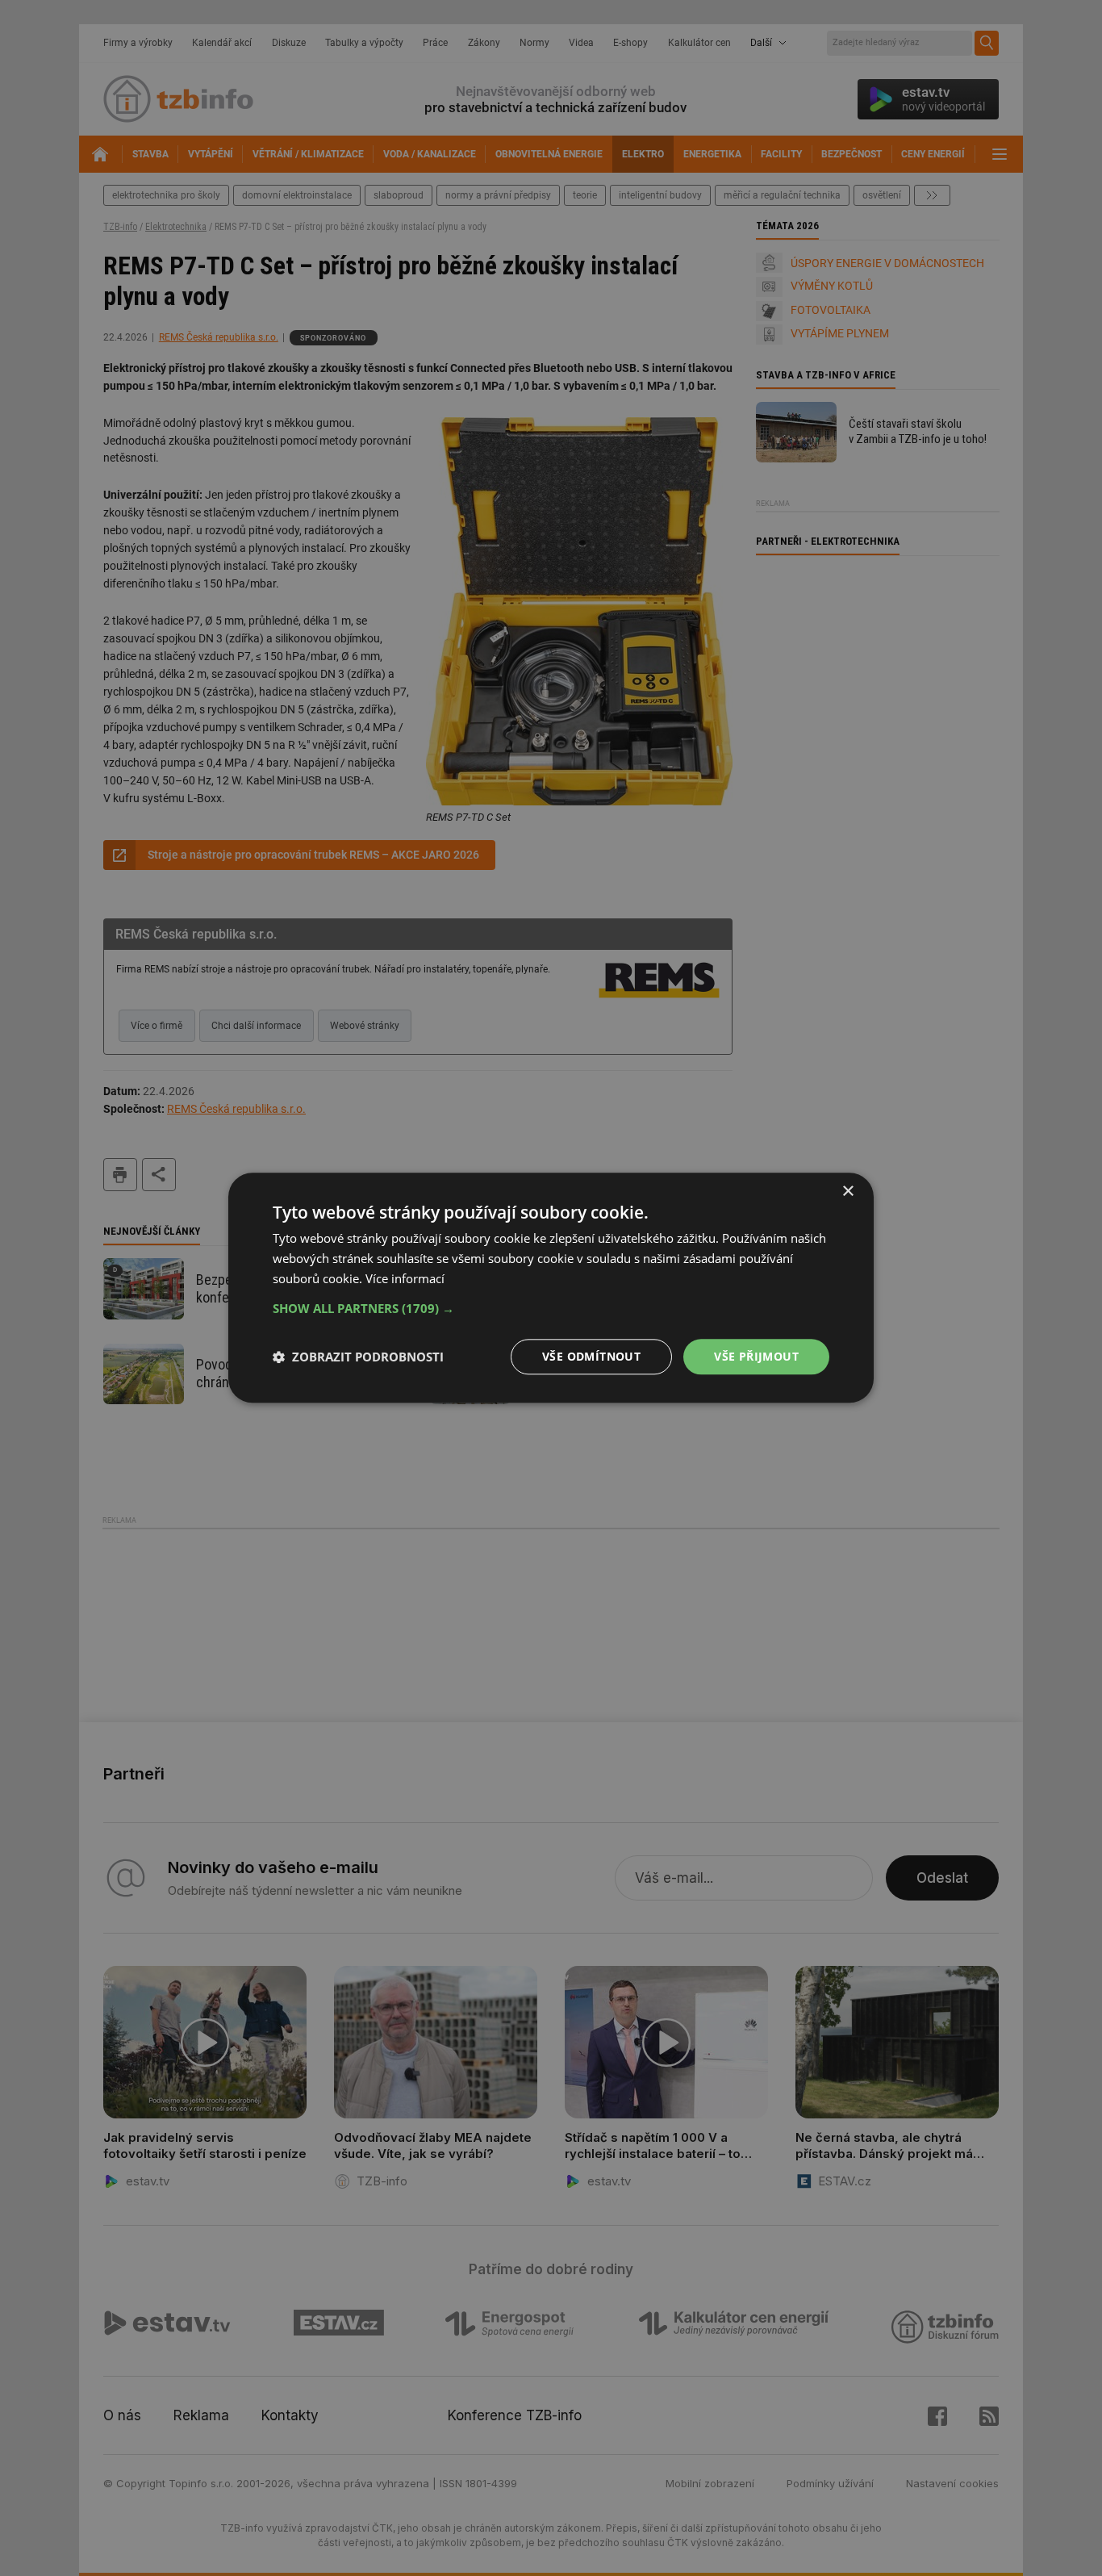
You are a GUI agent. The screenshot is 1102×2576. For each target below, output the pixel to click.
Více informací (405, 1278)
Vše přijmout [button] (756, 1356)
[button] (551, 1308)
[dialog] (551, 1288)
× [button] (847, 1192)
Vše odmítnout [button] (591, 1356)
